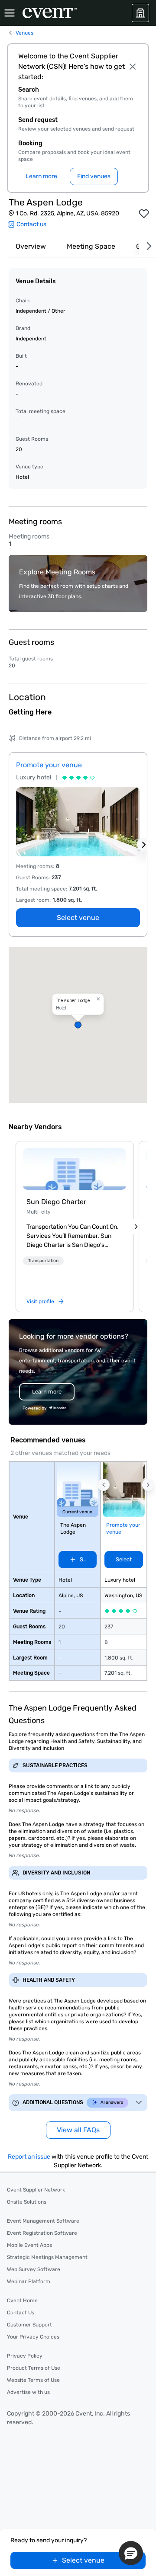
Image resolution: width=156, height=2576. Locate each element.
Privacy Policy (25, 2356)
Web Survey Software (34, 2269)
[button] (78, 1025)
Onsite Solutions (27, 2202)
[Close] (133, 67)
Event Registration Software (42, 2233)
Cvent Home (22, 2300)
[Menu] (10, 13)
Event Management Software (43, 2221)
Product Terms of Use (34, 2368)
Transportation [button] (43, 1261)
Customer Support (29, 2325)
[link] (75, 1169)
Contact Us (21, 2313)
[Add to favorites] (144, 214)
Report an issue (29, 2157)
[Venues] (140, 13)
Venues (24, 33)
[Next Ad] (144, 845)
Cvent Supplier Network (36, 2190)
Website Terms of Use (33, 2380)
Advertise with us (28, 2392)
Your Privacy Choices (33, 2337)
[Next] (147, 246)
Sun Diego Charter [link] (56, 1202)
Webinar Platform (29, 2281)
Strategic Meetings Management (47, 2257)
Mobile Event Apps (29, 2245)
